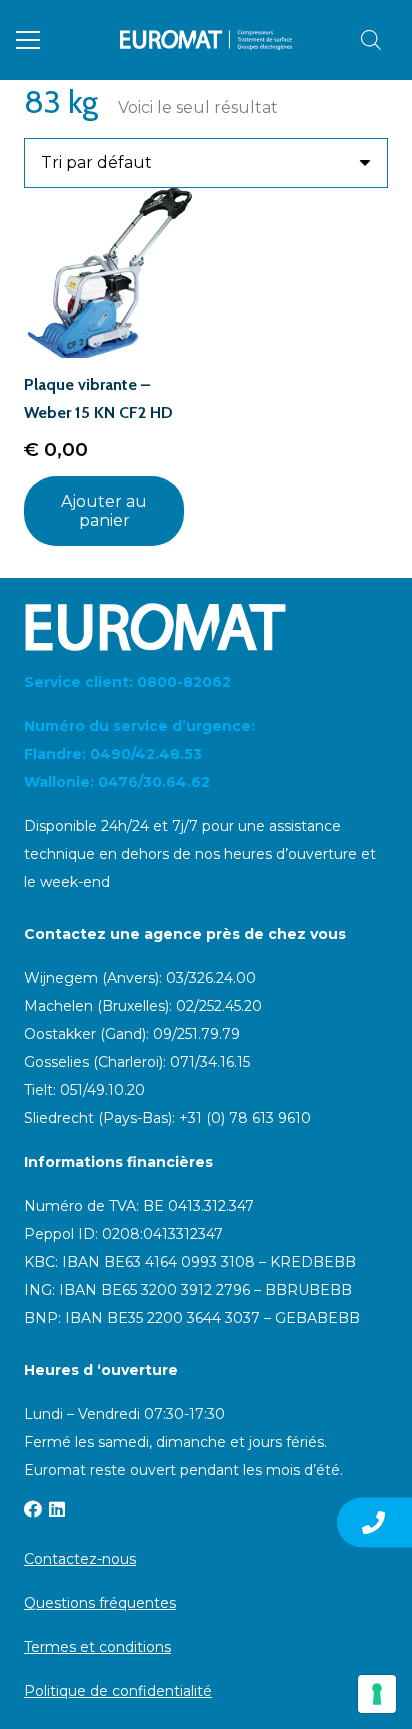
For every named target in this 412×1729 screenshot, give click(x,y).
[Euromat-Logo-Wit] (206, 627)
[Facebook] (33, 1509)
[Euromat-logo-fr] (206, 40)
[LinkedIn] (57, 1509)
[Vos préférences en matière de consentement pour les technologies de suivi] (377, 1694)
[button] (28, 40)
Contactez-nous (80, 1559)
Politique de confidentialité (118, 1691)
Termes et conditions (97, 1647)
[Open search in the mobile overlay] (371, 40)
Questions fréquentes (100, 1603)
